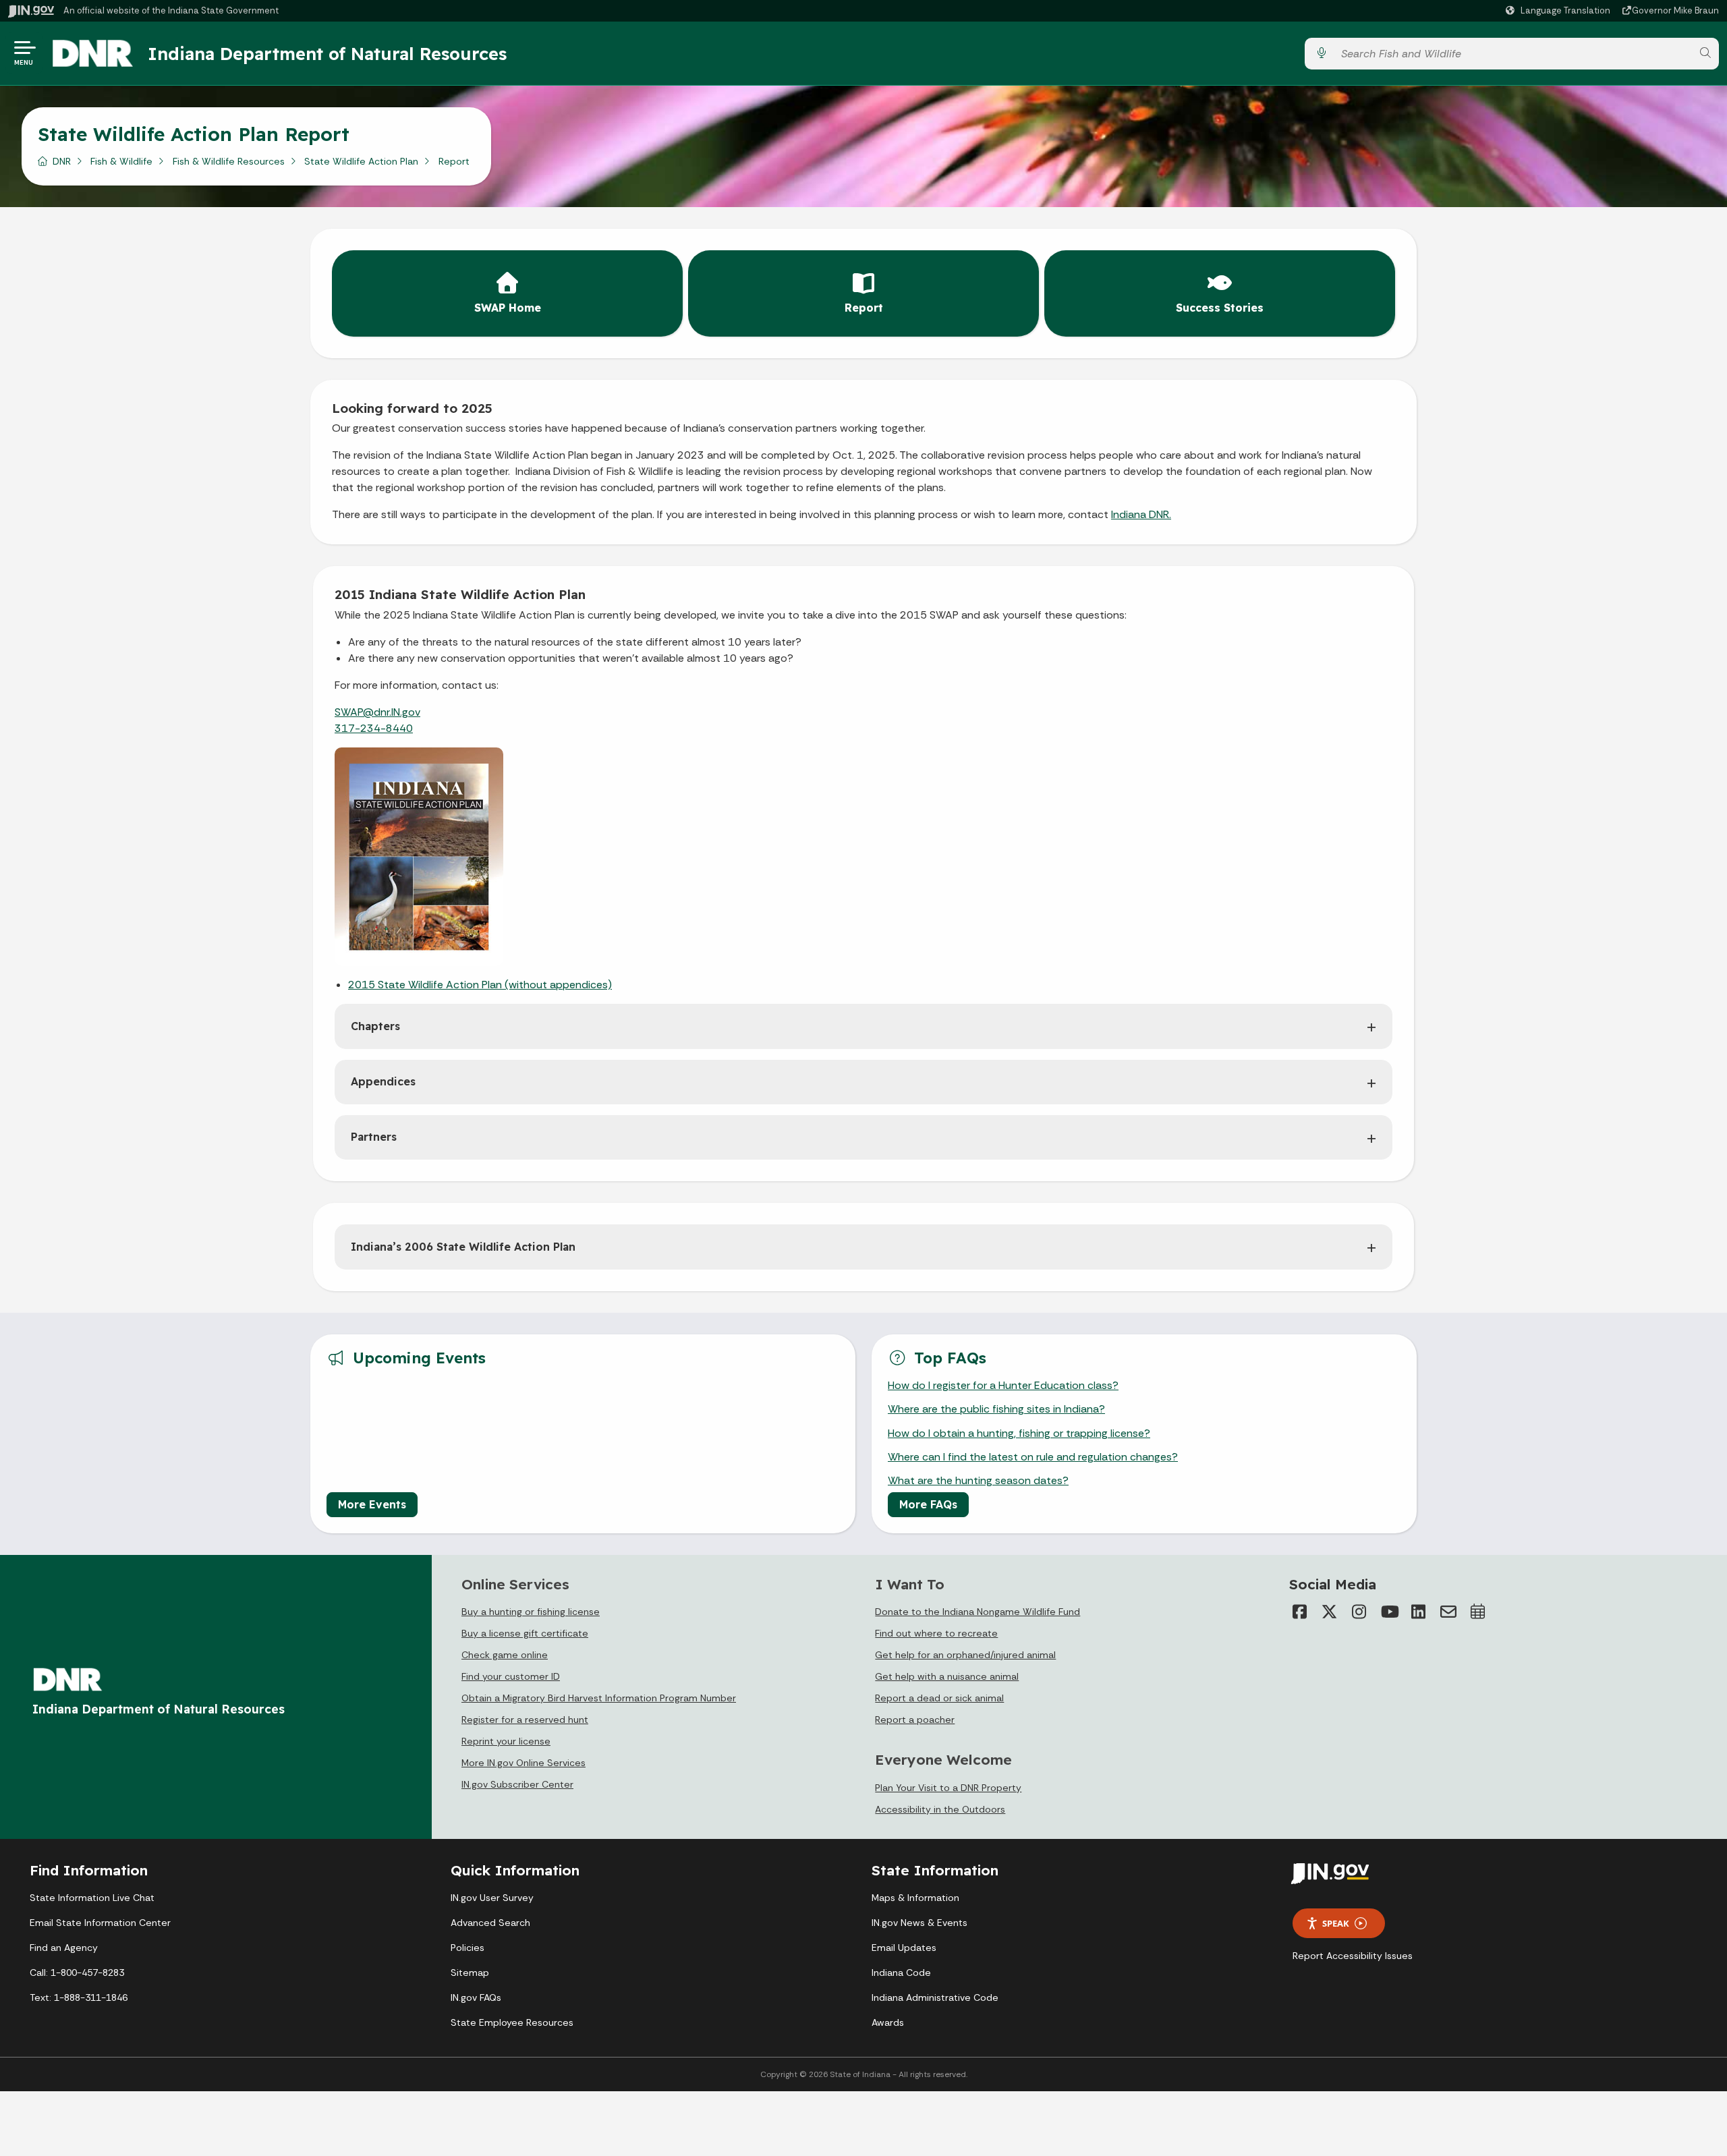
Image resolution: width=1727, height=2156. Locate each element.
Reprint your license (506, 1741)
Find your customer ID (511, 1676)
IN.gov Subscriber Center (517, 1784)
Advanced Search (490, 1923)
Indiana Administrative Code (935, 1997)
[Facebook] (1300, 1612)
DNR (62, 161)
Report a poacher (915, 1720)
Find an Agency (64, 1948)
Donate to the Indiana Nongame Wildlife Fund (978, 1612)
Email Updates (904, 1948)
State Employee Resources (512, 2022)
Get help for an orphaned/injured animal (965, 1655)
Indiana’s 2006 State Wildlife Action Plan (463, 1247)
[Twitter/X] (1330, 1612)
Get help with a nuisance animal (947, 1676)
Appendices (383, 1081)
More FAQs (928, 1504)
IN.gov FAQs (476, 1997)
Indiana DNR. (1141, 514)
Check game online (505, 1655)
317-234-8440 (374, 728)
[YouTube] (1389, 1612)
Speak (1336, 1923)
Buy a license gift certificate (525, 1633)
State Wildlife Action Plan (361, 161)
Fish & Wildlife (121, 161)
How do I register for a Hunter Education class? (1003, 1385)
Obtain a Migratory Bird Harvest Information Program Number (599, 1698)
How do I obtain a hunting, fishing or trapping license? (1019, 1433)
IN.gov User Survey (492, 1898)
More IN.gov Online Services (523, 1763)
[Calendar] (1478, 1612)
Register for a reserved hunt (525, 1720)
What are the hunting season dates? (978, 1480)
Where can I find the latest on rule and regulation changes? (1033, 1457)
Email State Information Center (100, 1923)
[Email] (1448, 1612)
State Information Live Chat (92, 1898)
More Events (372, 1504)
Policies (468, 1948)
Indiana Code (901, 1973)
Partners (374, 1137)
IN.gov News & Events (919, 1923)
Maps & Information (915, 1898)
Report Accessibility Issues (1353, 1956)
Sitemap (470, 1973)
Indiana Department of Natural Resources (327, 53)
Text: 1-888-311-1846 (79, 1997)
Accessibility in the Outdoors (940, 1809)
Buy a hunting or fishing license (531, 1612)
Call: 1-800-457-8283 (77, 1973)
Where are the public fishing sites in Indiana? (996, 1409)
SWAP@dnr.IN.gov (377, 712)
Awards (888, 2022)
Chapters (375, 1026)
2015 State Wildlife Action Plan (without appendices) (480, 985)
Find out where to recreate (936, 1633)
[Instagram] (1359, 1612)
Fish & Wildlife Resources (229, 161)
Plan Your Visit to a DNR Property (948, 1788)
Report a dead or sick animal (939, 1698)
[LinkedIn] (1419, 1612)
